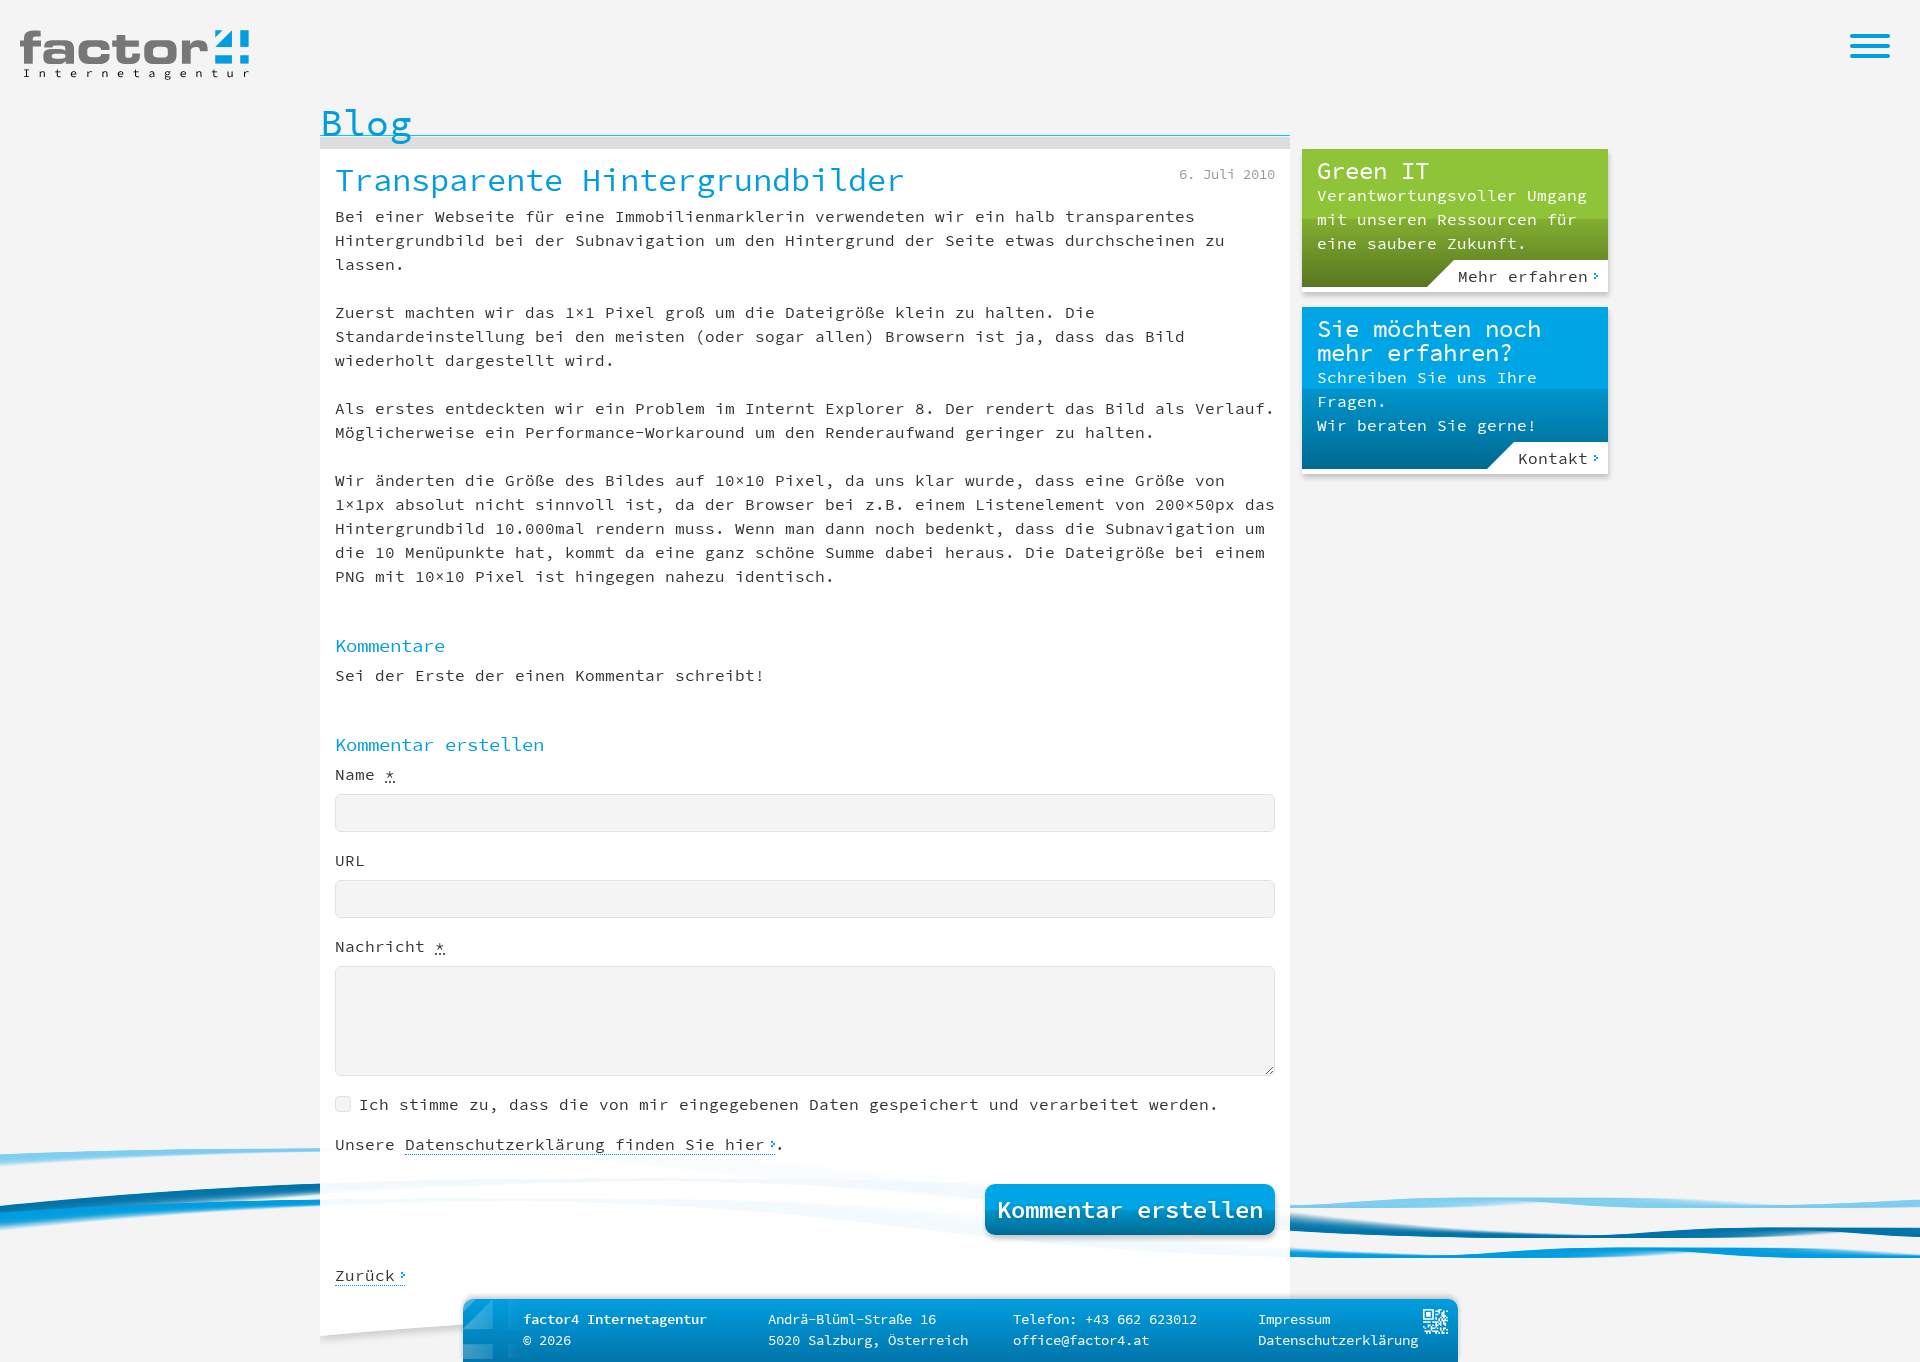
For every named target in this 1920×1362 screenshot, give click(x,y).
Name (365, 774)
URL (350, 860)
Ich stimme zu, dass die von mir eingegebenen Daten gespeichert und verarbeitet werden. (789, 1104)
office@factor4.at (1081, 1340)
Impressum (1294, 1319)
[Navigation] (1870, 45)
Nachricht (390, 946)
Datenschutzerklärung (1338, 1340)
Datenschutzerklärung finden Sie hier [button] (585, 1144)
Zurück (365, 1275)
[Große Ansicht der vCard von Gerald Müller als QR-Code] (1435, 1320)
